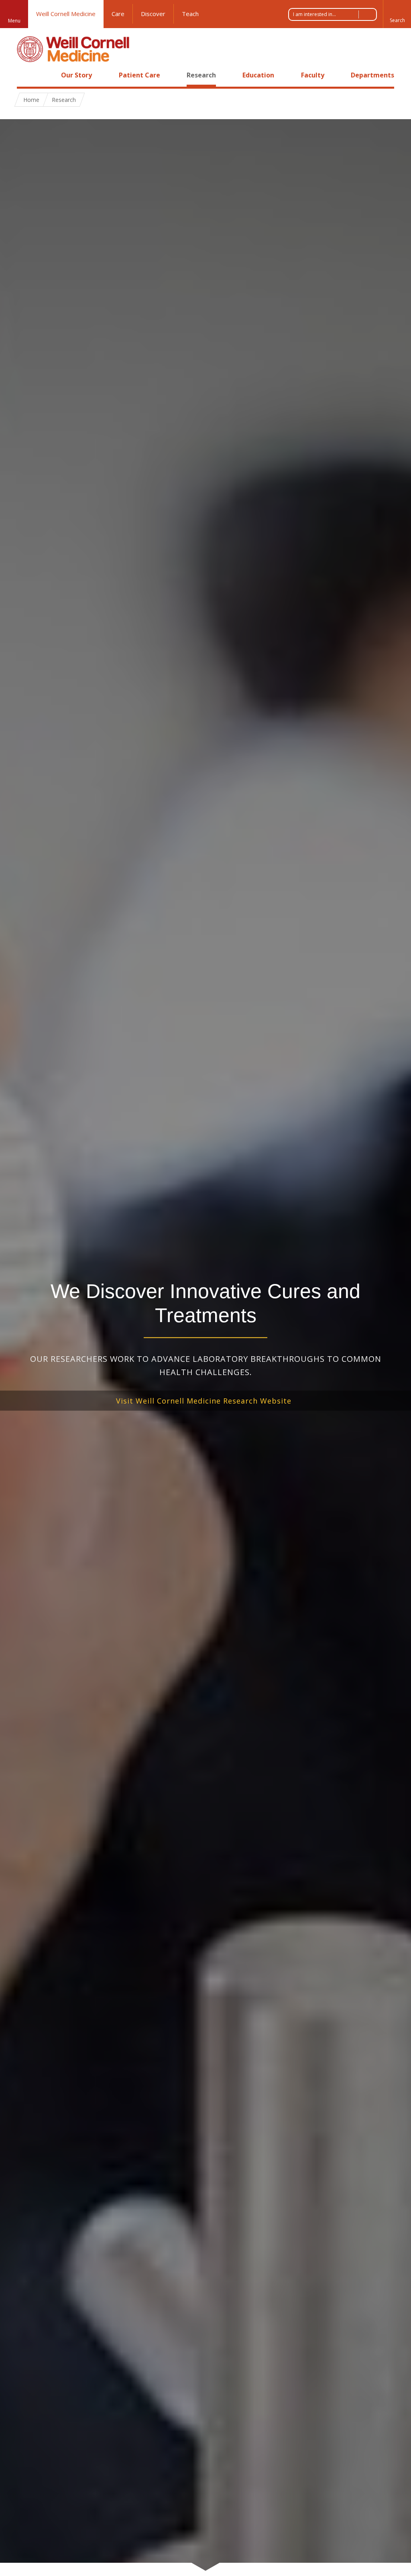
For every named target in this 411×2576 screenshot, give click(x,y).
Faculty (313, 75)
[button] (397, 14)
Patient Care (139, 75)
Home (26, 75)
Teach (190, 14)
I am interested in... (314, 14)
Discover (153, 14)
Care (118, 14)
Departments (372, 75)
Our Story (76, 75)
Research (201, 75)
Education (258, 75)
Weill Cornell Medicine (66, 14)
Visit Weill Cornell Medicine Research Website (204, 1401)
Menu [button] (14, 21)
